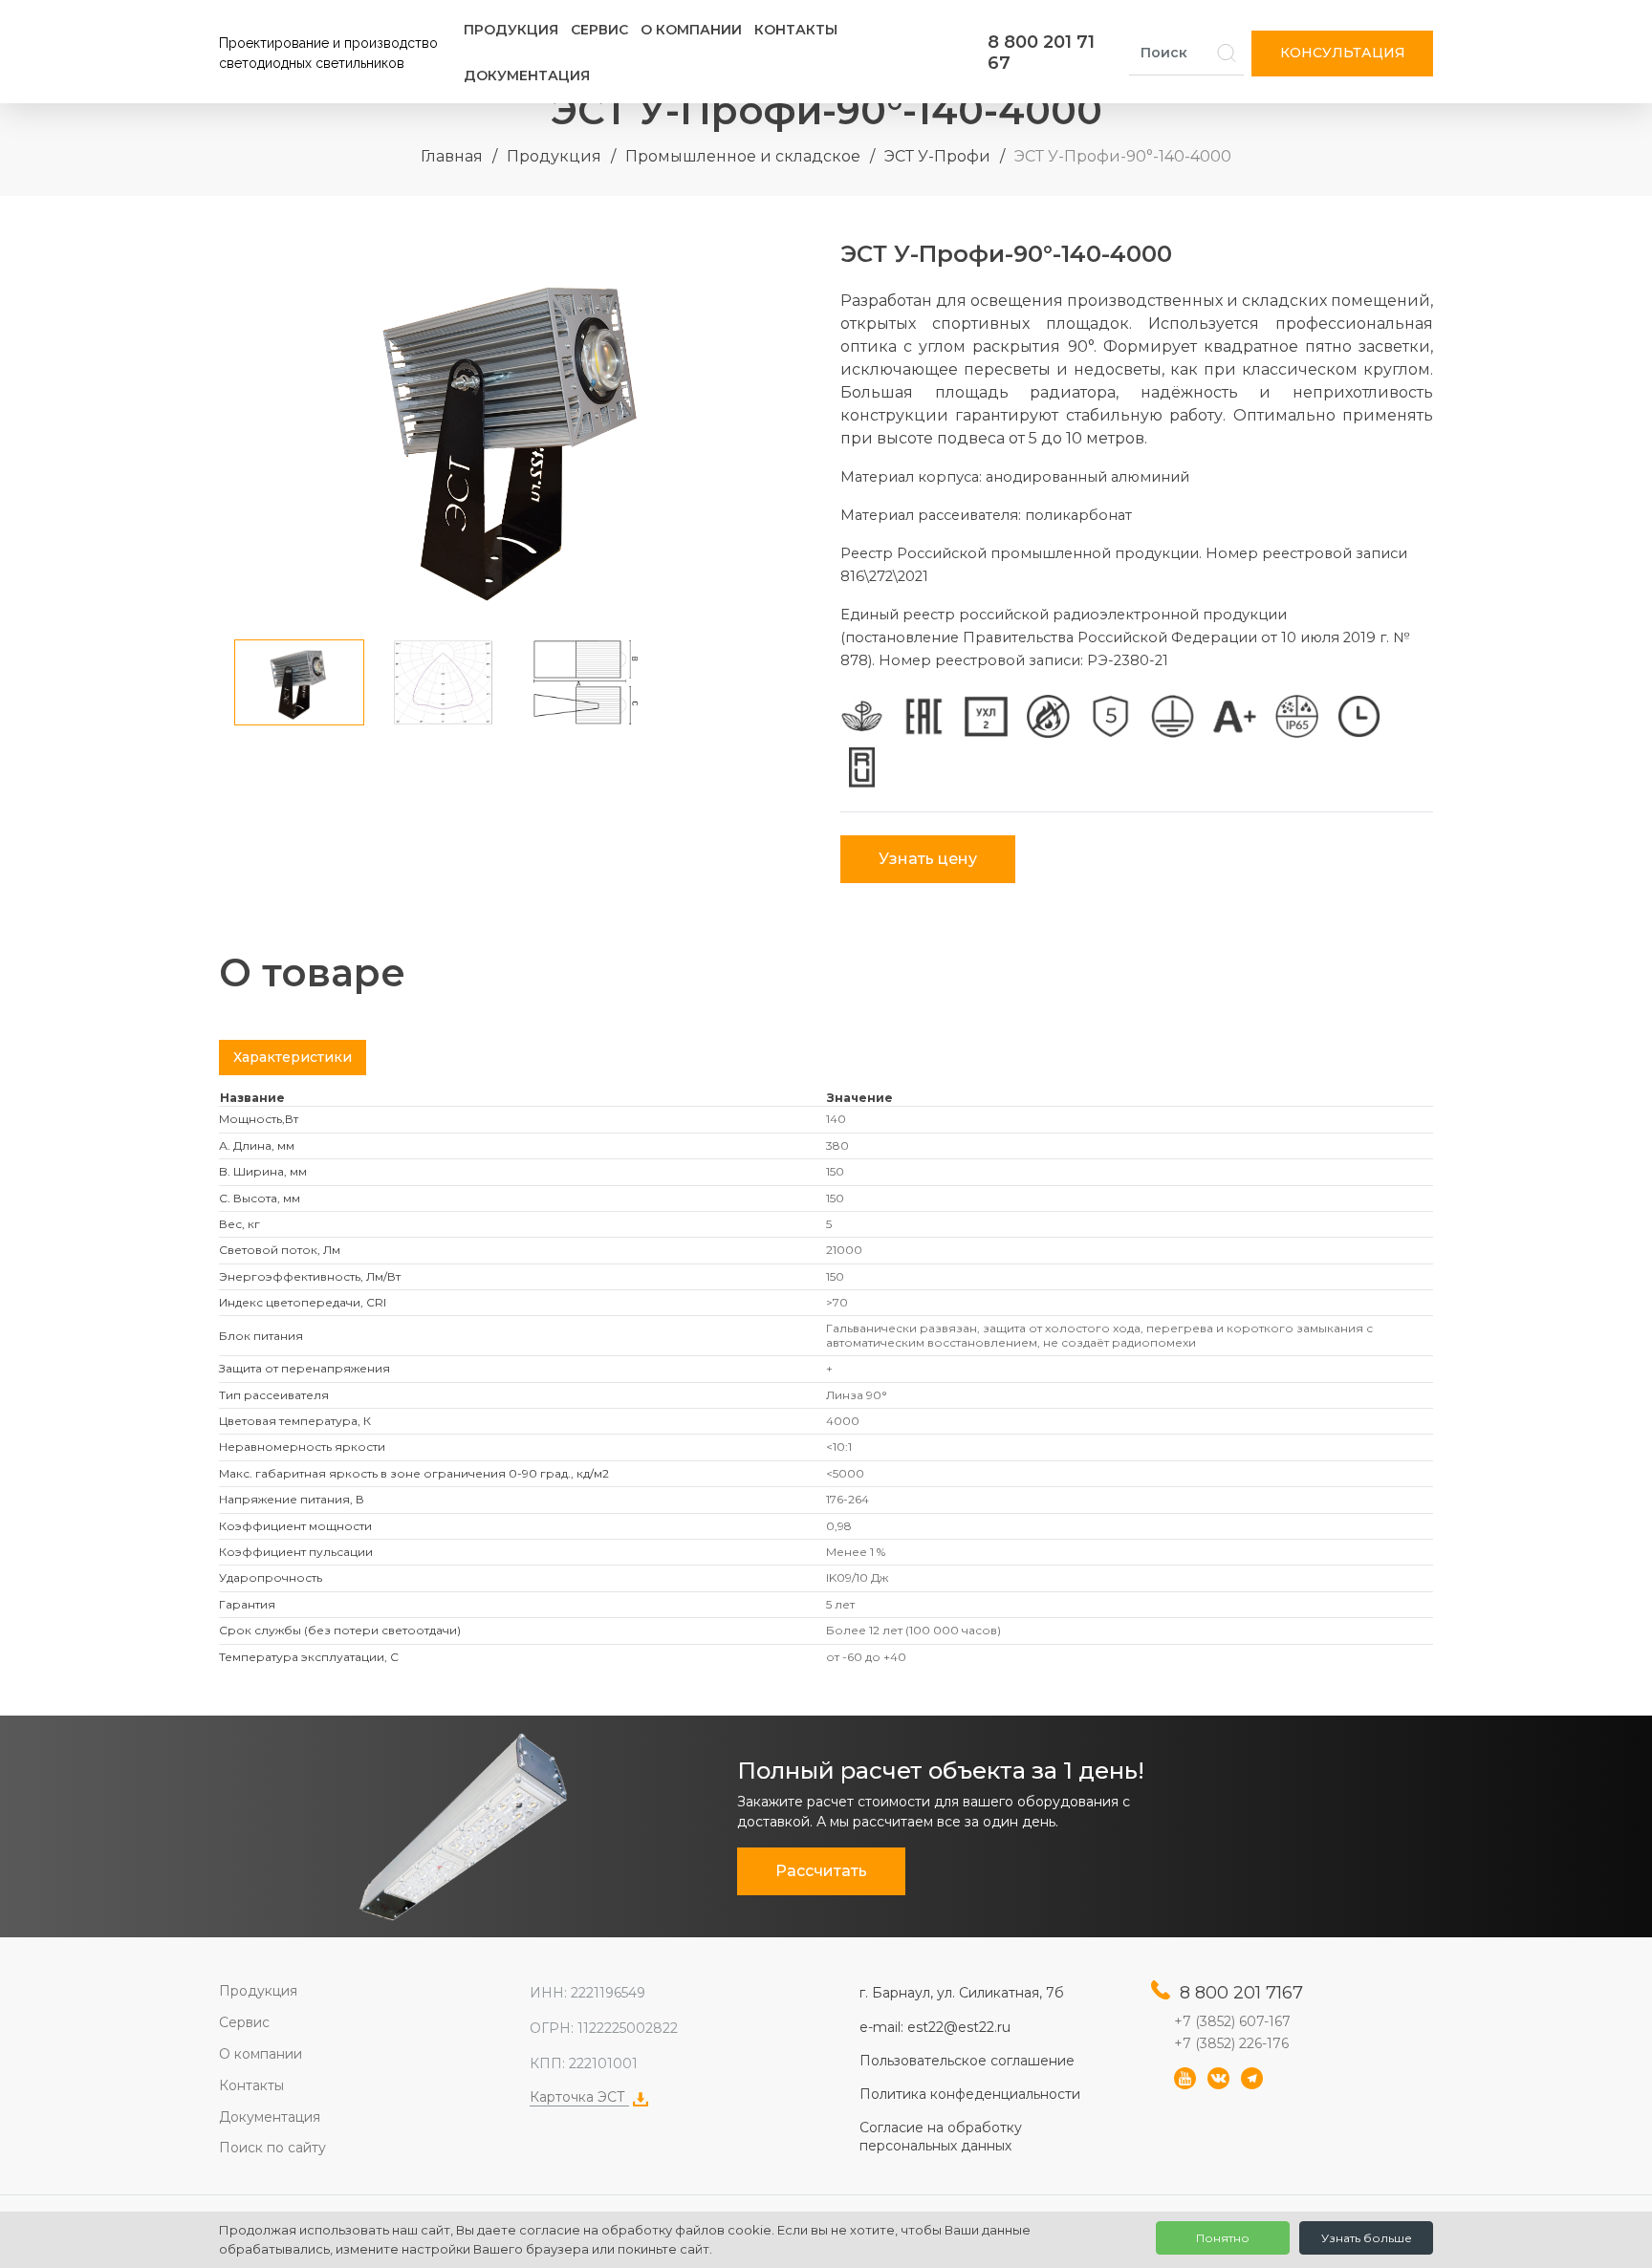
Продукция (511, 30)
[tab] (293, 1058)
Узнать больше (1367, 2238)
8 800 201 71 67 (1041, 53)
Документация (527, 76)
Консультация (1343, 53)
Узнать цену (928, 859)
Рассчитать (821, 1871)
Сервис (599, 30)
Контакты (796, 30)
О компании (691, 30)
